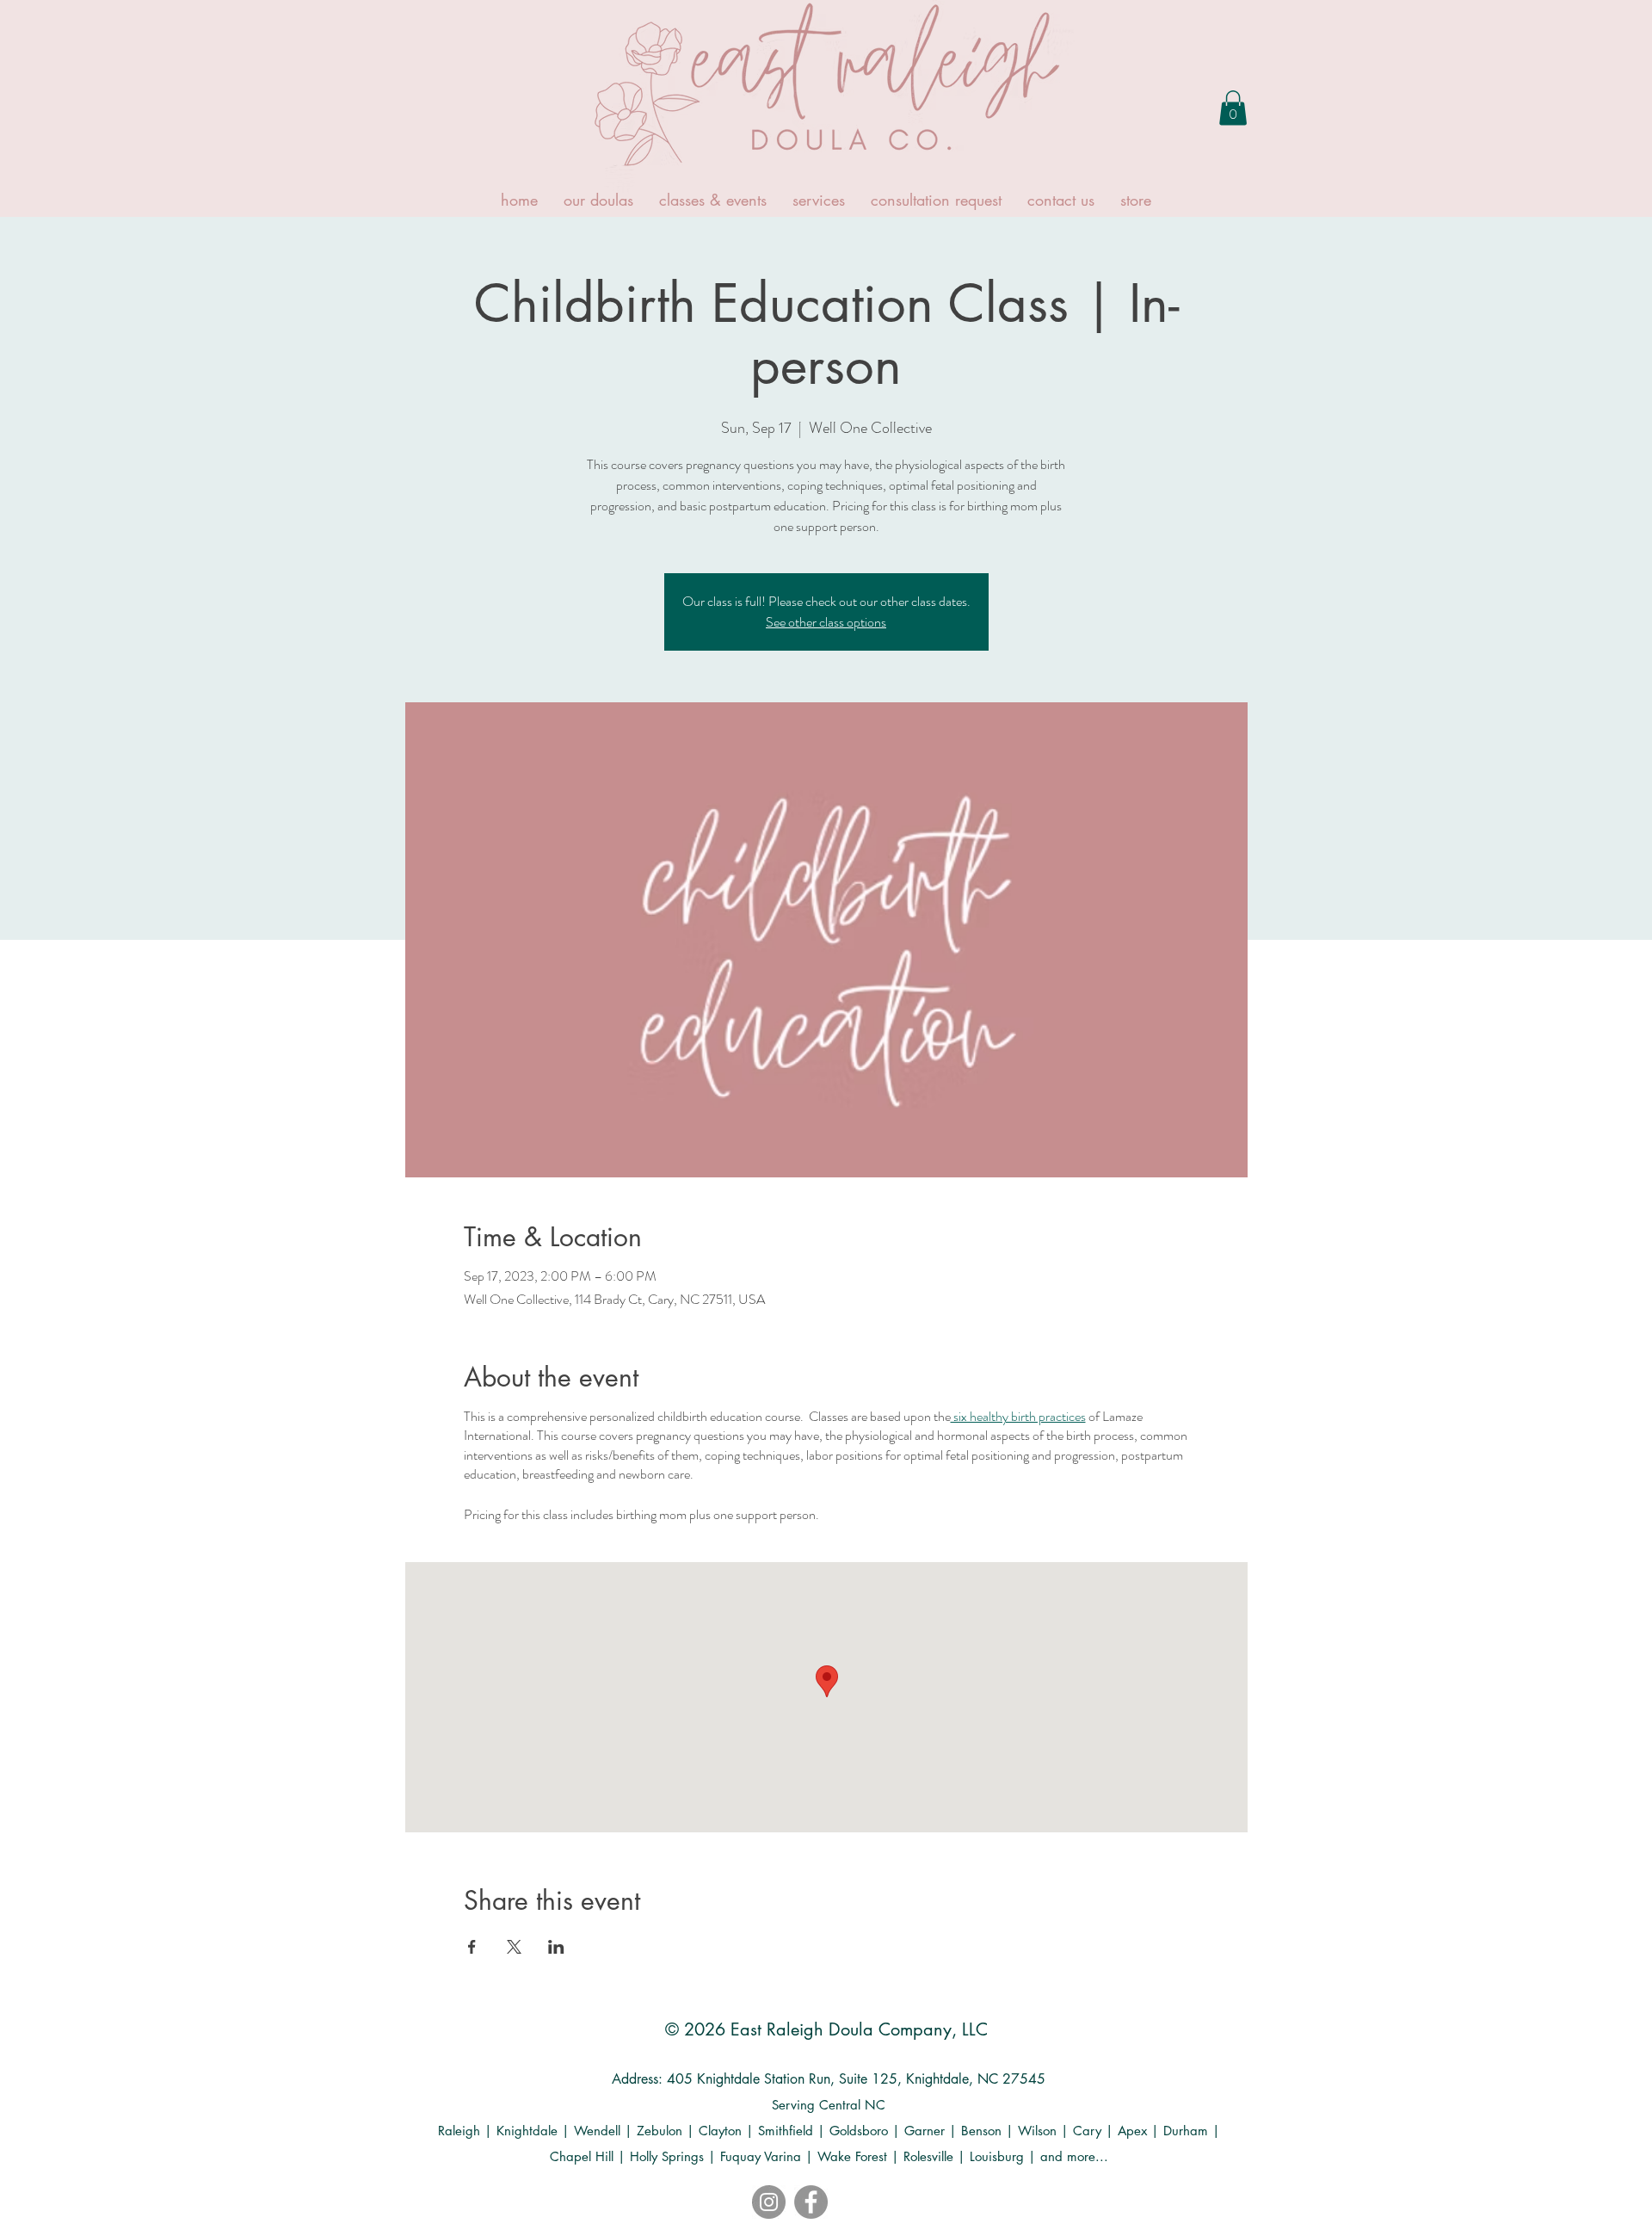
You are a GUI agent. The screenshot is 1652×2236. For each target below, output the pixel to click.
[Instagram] (769, 2202)
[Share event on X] (514, 1947)
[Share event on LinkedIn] (556, 1947)
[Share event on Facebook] (472, 1947)
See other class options (826, 622)
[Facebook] (811, 2202)
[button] (1233, 108)
